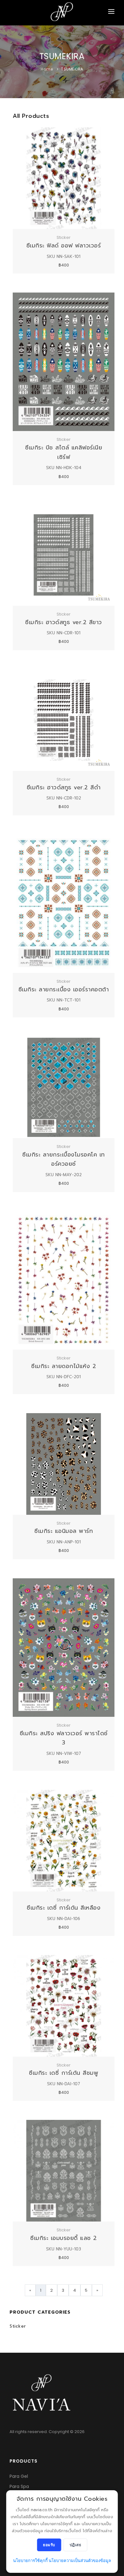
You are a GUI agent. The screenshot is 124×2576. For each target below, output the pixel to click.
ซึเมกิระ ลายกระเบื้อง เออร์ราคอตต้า (64, 989)
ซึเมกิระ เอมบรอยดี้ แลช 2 (64, 2238)
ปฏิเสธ (76, 2545)
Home (47, 69)
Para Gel (19, 2476)
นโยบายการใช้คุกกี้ (30, 2561)
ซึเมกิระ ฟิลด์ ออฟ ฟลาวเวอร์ (64, 246)
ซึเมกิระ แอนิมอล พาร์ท (64, 1531)
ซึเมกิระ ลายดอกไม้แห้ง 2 (64, 1366)
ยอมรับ (49, 2545)
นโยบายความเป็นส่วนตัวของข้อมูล (80, 2561)
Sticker (18, 2326)
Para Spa (19, 2486)
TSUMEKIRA (72, 69)
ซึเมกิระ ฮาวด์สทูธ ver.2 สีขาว (64, 622)
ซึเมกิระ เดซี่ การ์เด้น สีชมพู (64, 2073)
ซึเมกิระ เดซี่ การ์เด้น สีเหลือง (64, 1908)
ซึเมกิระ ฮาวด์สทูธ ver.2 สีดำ (64, 787)
